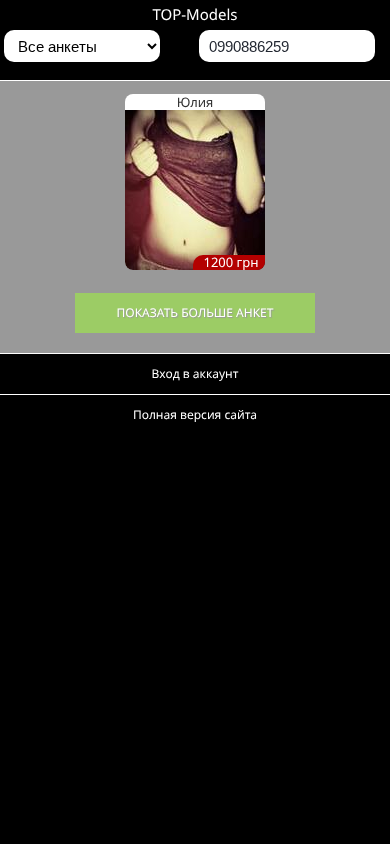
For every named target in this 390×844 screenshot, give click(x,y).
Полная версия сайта (195, 414)
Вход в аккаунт (195, 373)
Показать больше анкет (195, 312)
